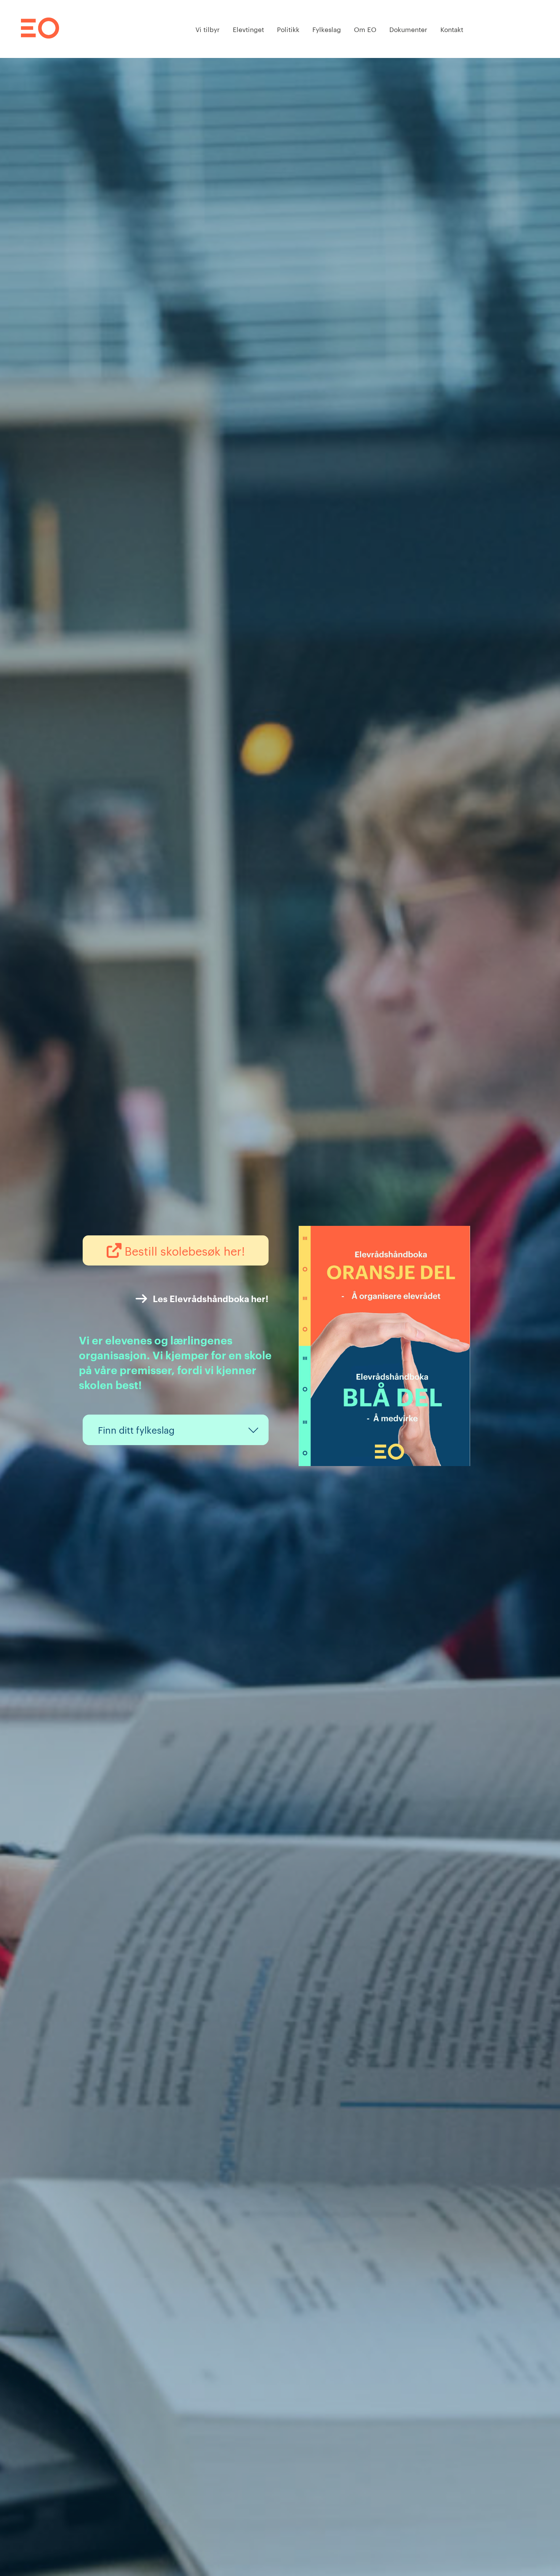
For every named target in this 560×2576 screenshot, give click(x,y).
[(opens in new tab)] (384, 1463)
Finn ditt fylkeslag (136, 1430)
